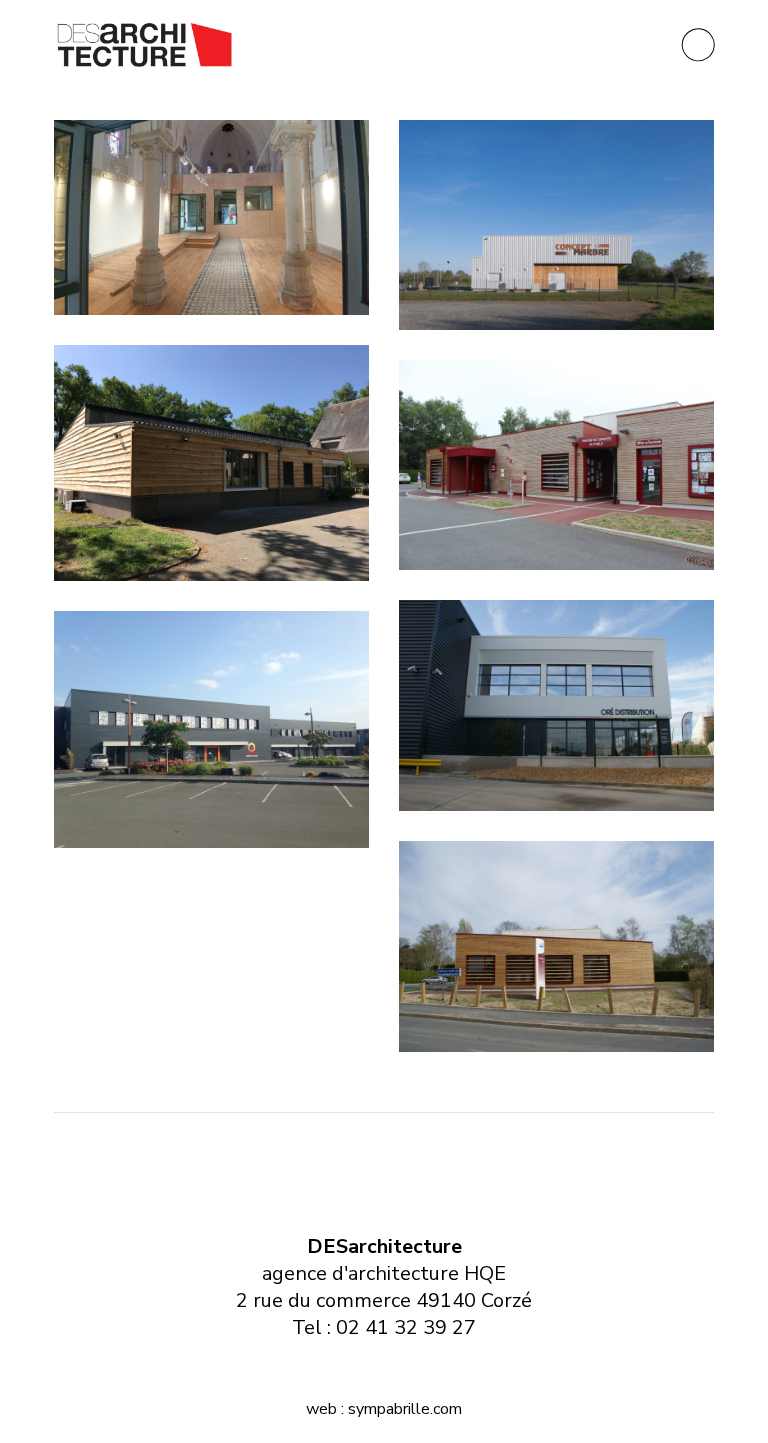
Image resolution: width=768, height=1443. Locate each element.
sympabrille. (390, 1409)
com (447, 1409)
